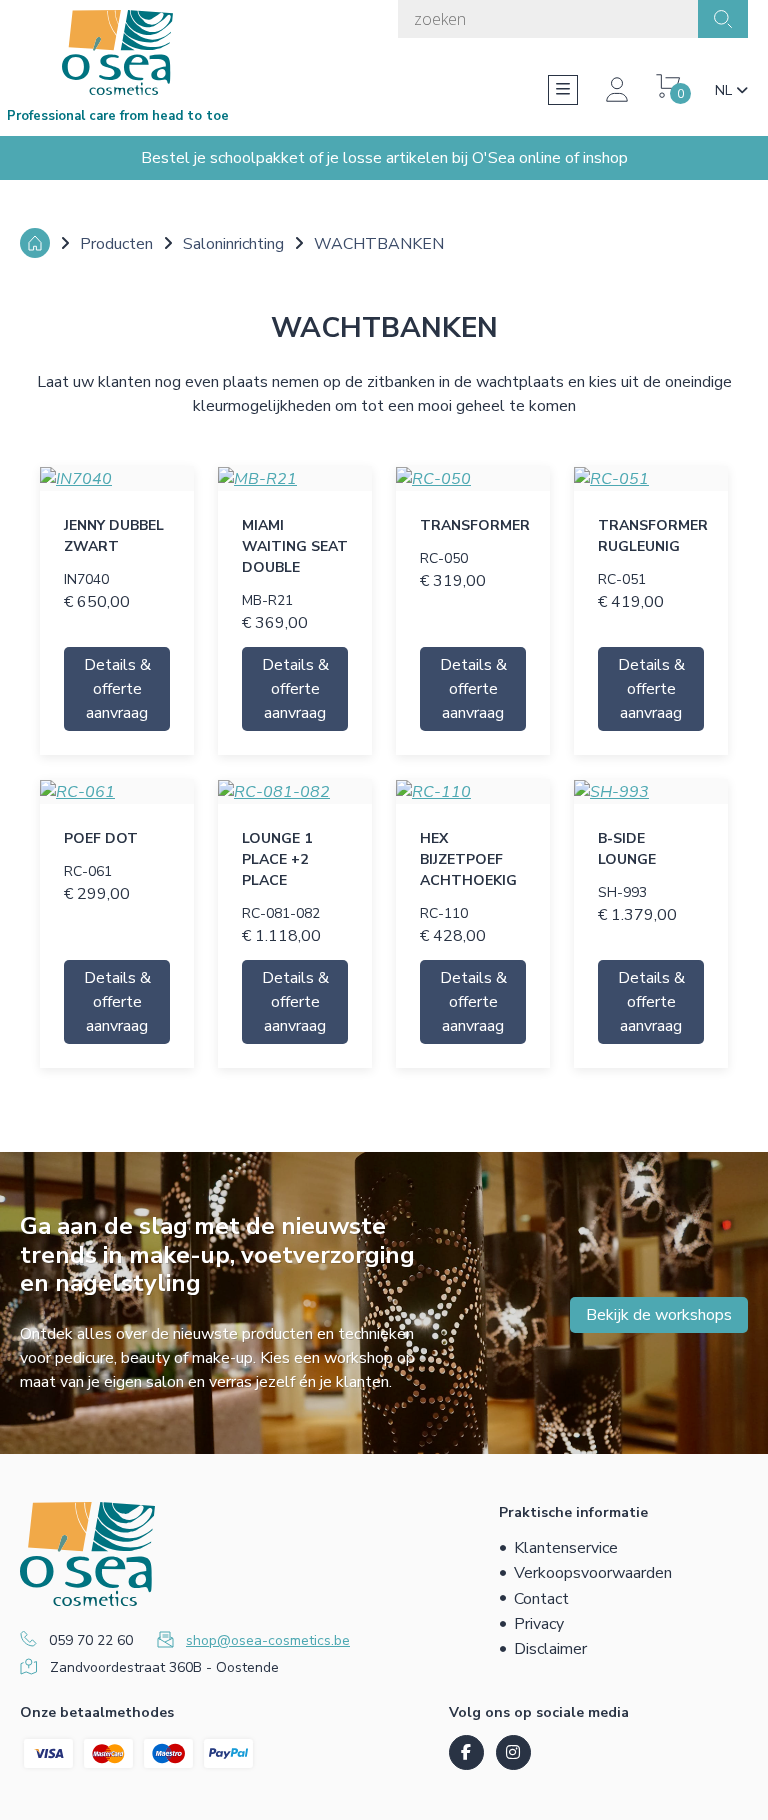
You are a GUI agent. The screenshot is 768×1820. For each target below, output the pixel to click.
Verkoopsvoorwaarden (593, 1573)
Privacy (539, 1624)
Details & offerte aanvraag (117, 689)
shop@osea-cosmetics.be (268, 1640)
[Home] (35, 243)
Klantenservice (566, 1548)
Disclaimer (550, 1649)
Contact (541, 1599)
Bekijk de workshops (659, 1315)
